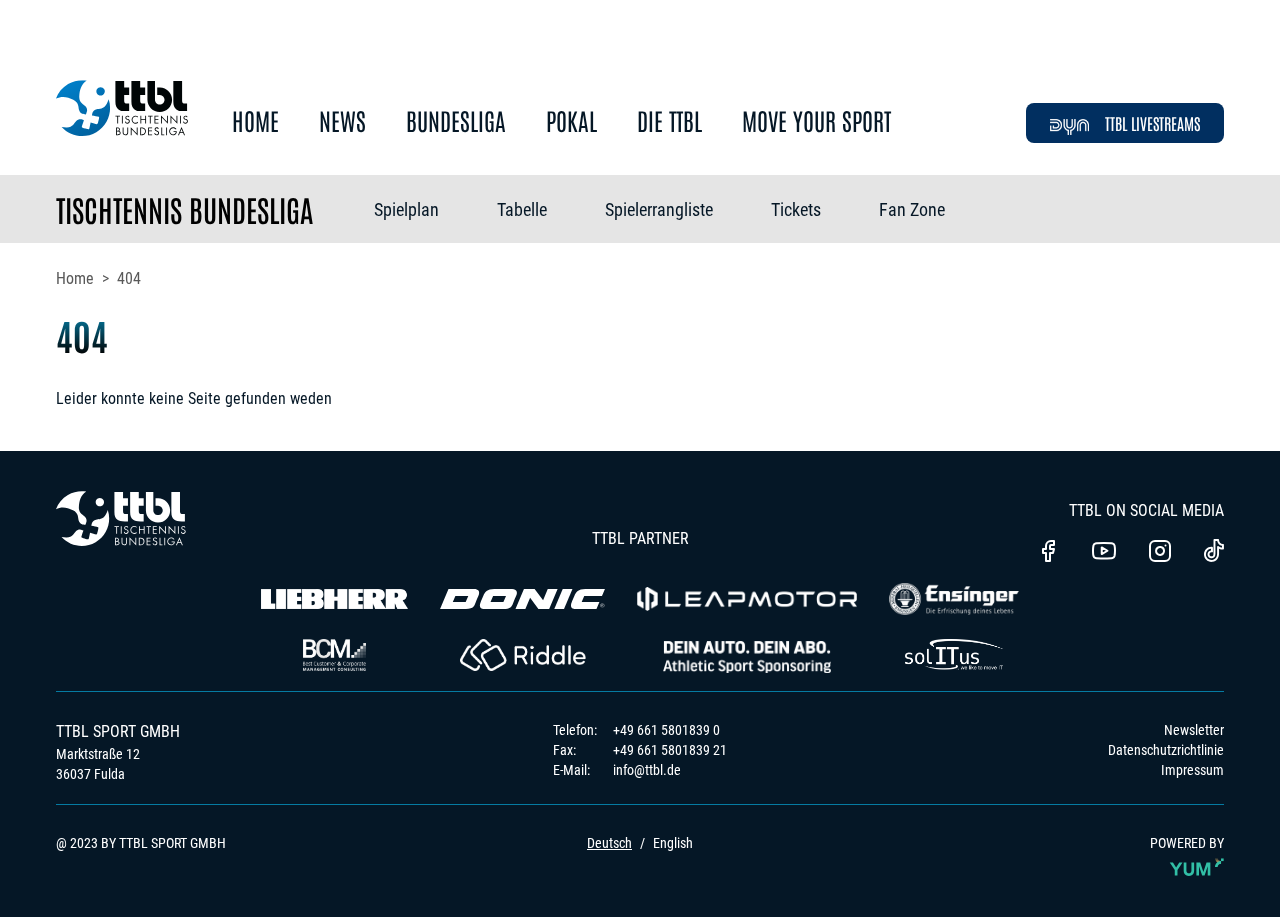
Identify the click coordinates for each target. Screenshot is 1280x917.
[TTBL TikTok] (1214, 554)
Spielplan (406, 209)
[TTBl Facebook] (1048, 553)
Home (255, 121)
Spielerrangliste (659, 209)
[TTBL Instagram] (1160, 553)
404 (129, 278)
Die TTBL (669, 121)
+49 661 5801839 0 (666, 730)
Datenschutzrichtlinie (1166, 750)
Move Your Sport (816, 121)
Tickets (796, 209)
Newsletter (1194, 730)
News (342, 121)
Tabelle (522, 209)
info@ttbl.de (647, 770)
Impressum (1192, 770)
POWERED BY (1187, 843)
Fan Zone (912, 209)
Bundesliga (456, 121)
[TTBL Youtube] (1104, 553)
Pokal (571, 121)
